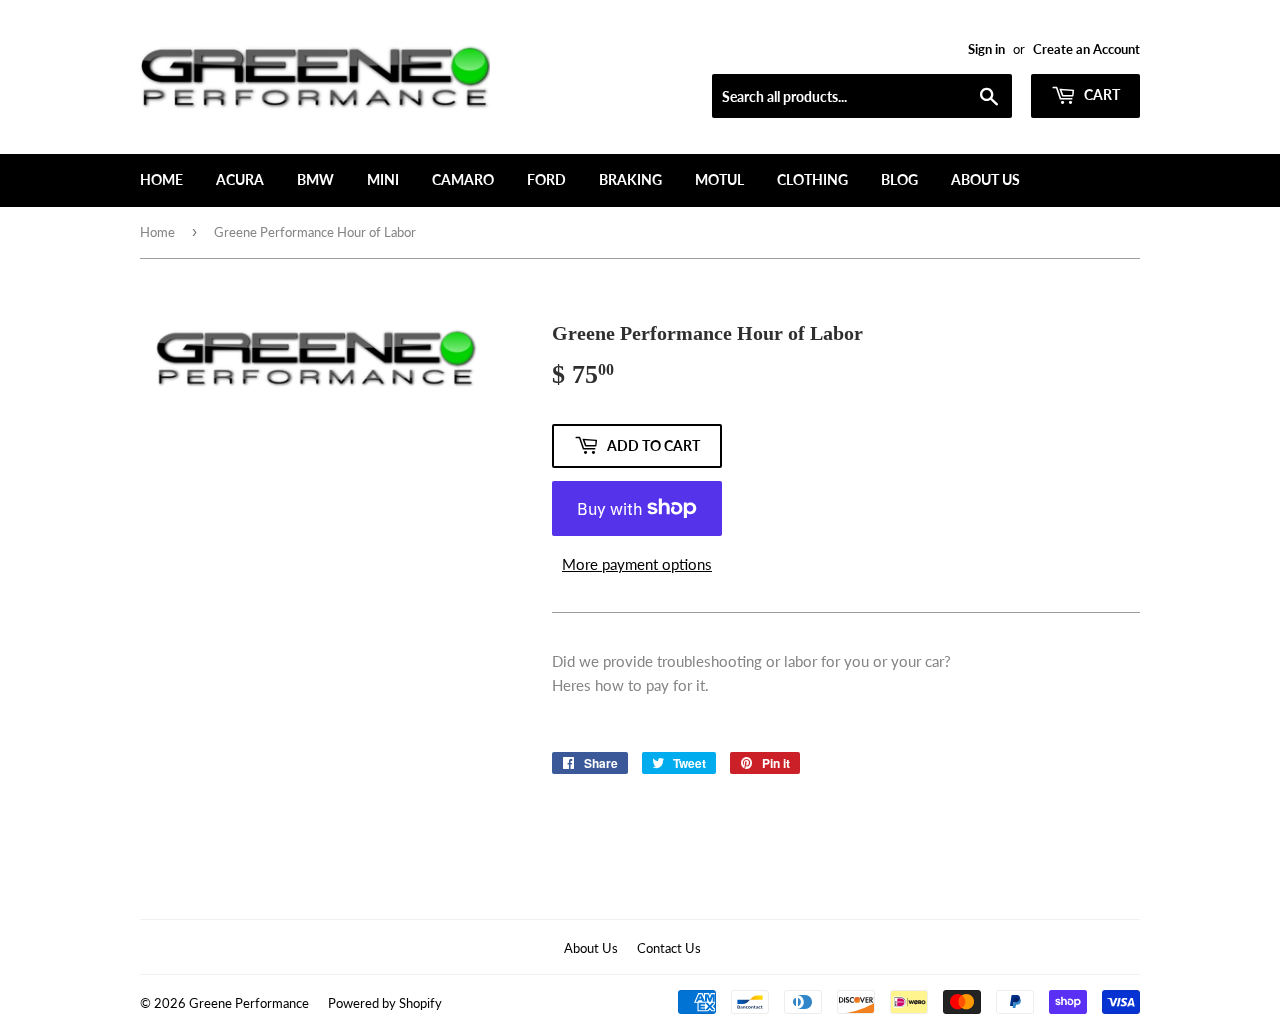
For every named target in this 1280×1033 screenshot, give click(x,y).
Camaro (463, 179)
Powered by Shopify (385, 1003)
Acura (240, 179)
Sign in (986, 49)
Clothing (812, 179)
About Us (985, 179)
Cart (1100, 94)
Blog (899, 179)
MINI (383, 179)
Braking (630, 179)
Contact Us (669, 948)
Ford (546, 179)
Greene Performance (249, 1003)
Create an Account (1086, 49)
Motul (719, 179)
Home (161, 179)
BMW (315, 179)
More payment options (637, 564)
